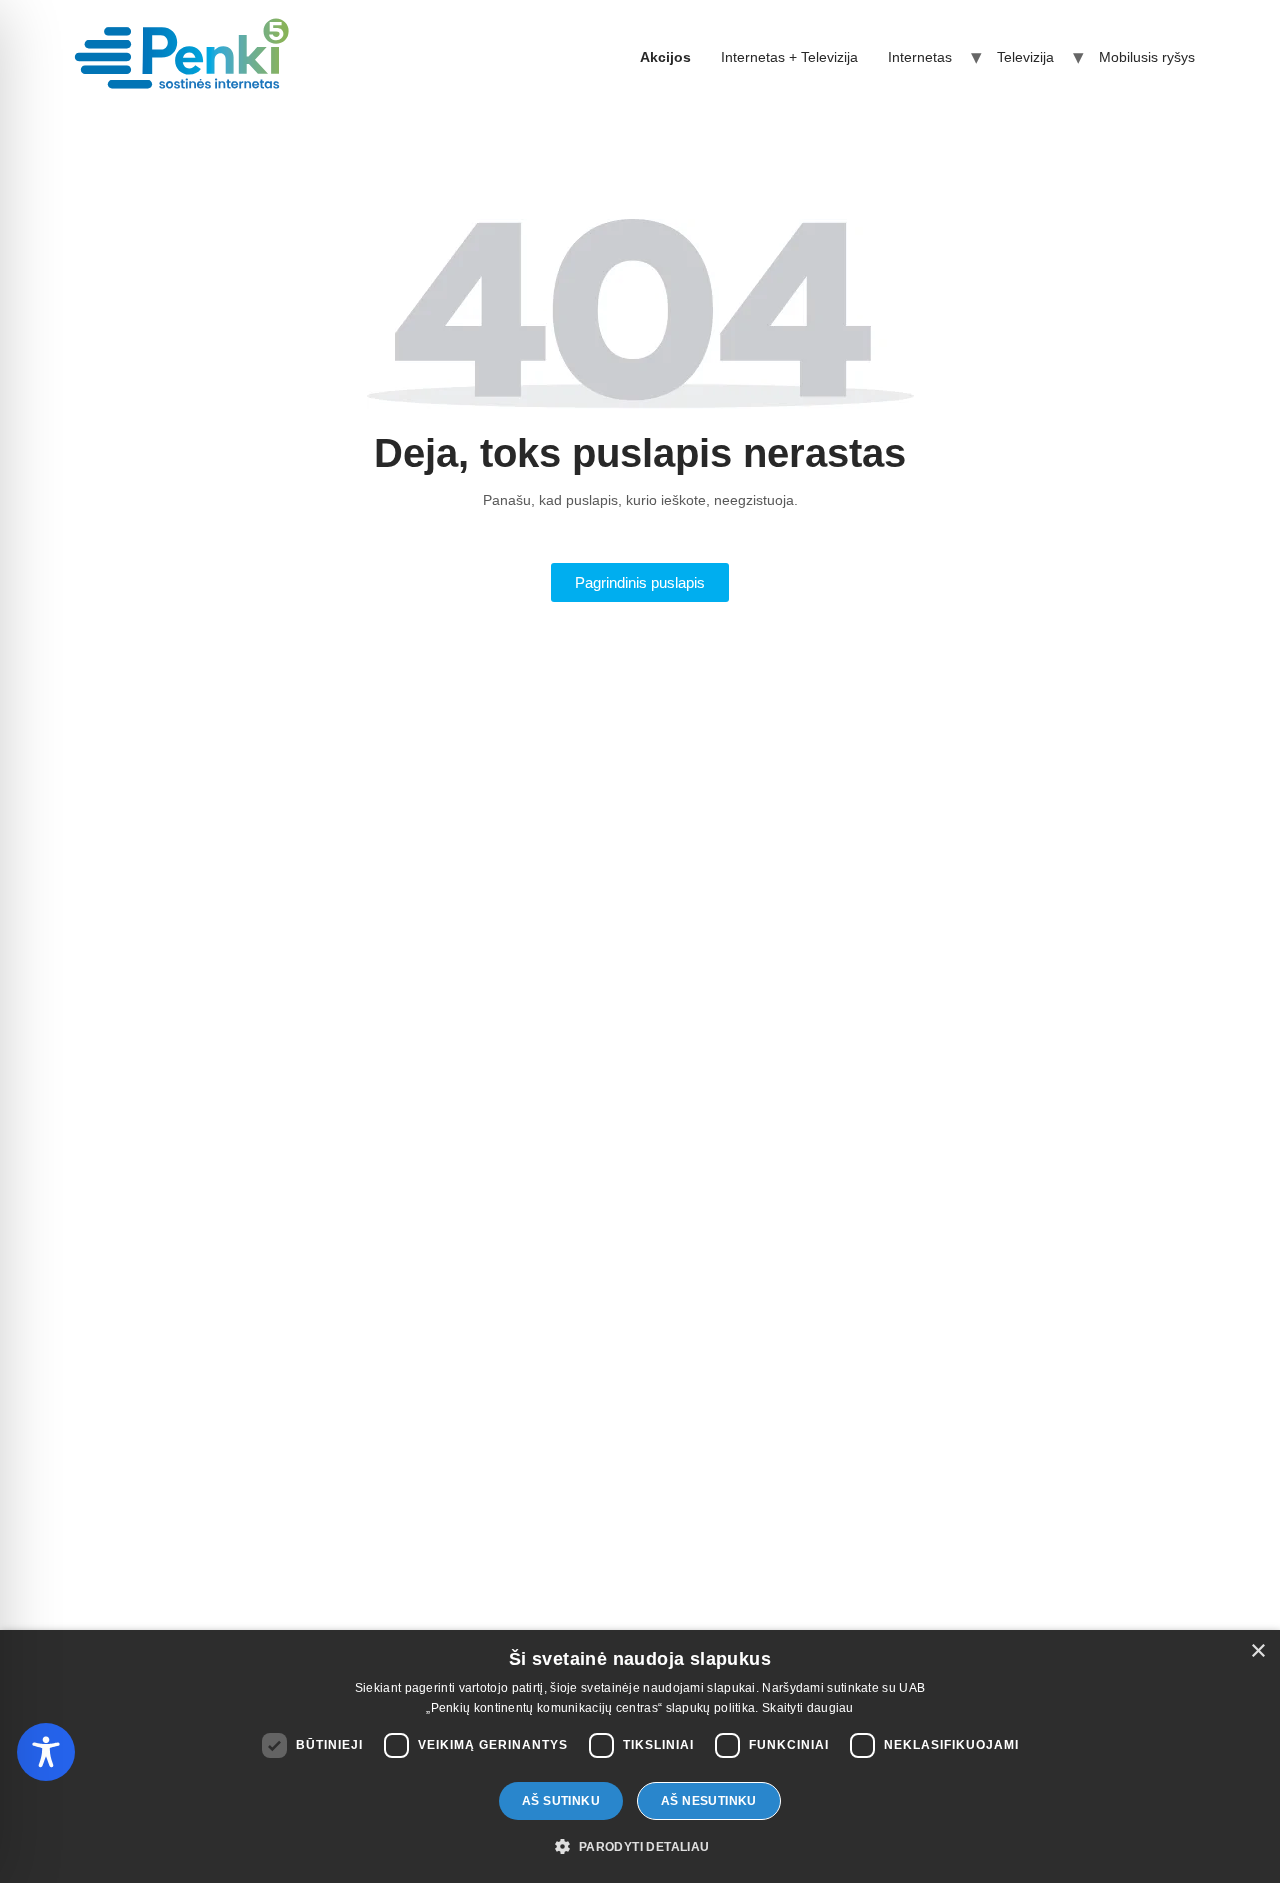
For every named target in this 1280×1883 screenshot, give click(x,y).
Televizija (1025, 57)
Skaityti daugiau (808, 1708)
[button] (639, 1847)
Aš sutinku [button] (561, 1801)
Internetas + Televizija (789, 57)
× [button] (1257, 1651)
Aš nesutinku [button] (709, 1801)
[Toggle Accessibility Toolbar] (46, 1752)
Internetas (920, 57)
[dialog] (640, 1756)
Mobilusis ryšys (1147, 57)
